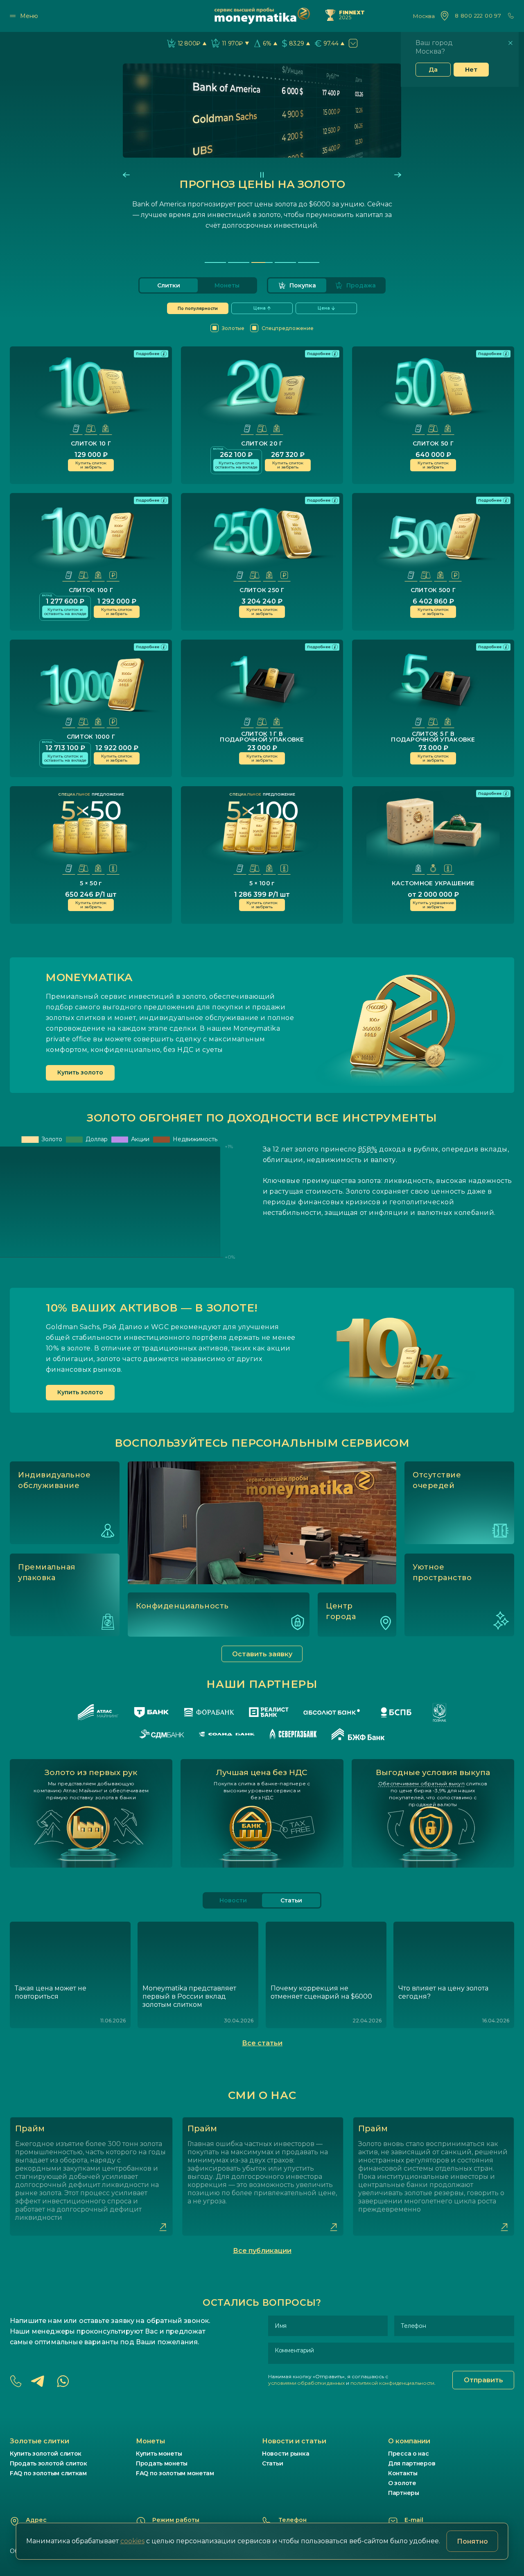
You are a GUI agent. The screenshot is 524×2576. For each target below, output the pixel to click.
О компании (409, 2441)
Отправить (483, 2380)
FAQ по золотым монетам (175, 2473)
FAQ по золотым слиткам (48, 2473)
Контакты (403, 2473)
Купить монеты (159, 2454)
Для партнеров (412, 2463)
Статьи (272, 2463)
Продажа (361, 285)
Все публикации (262, 2251)
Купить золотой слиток (46, 2454)
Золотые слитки (40, 2441)
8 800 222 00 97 (478, 16)
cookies (132, 2541)
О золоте (402, 2483)
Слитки (169, 285)
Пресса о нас (409, 2454)
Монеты (227, 285)
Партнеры (404, 2493)
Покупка (303, 285)
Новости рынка (286, 2454)
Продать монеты (162, 2463)
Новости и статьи (294, 2441)
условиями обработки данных (306, 2383)
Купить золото (80, 1072)
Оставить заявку (262, 1654)
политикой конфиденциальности (392, 2383)
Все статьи (262, 2043)
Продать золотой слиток (49, 2463)
